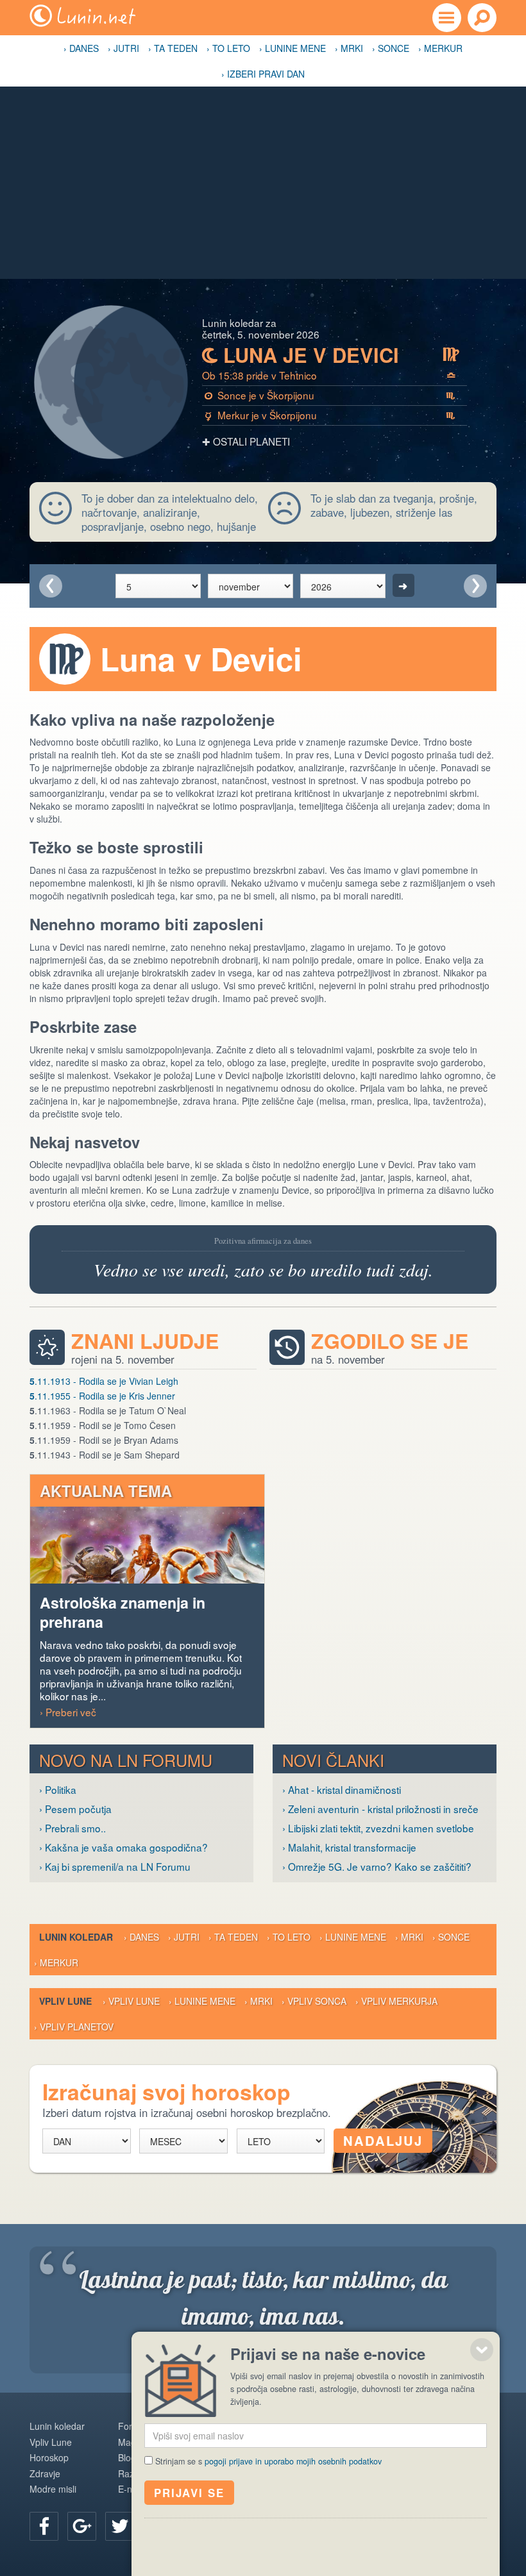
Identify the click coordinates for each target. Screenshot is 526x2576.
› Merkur (440, 48)
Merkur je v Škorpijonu (330, 415)
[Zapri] (482, 2350)
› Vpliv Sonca (314, 2001)
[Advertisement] (263, 183)
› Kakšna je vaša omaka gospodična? (123, 1847)
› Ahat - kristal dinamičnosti (342, 1789)
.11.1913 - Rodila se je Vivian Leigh (104, 1381)
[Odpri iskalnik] (482, 18)
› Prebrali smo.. (72, 1828)
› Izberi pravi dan (263, 74)
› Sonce (391, 48)
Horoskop (49, 2457)
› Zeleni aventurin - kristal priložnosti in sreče (380, 1809)
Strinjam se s (268, 2461)
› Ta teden (173, 48)
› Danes (81, 48)
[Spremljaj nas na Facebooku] (44, 2526)
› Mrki (349, 48)
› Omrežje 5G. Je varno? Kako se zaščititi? (377, 1866)
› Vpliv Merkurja (396, 2001)
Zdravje (45, 2473)
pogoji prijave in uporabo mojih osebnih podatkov (293, 2461)
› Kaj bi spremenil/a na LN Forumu (115, 1866)
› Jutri (123, 48)
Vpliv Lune (51, 2442)
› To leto (228, 48)
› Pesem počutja (75, 1809)
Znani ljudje (145, 1341)
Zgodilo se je (390, 1341)
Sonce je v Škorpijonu (330, 395)
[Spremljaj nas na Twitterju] (120, 2526)
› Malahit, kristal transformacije (349, 1847)
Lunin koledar (57, 2426)
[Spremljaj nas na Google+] (82, 2526)
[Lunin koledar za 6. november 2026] (475, 586)
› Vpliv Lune (131, 2001)
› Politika (58, 1789)
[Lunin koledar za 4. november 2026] (51, 586)
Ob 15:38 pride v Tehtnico (328, 375)
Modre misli (53, 2489)
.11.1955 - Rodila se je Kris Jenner (102, 1396)
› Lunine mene (293, 48)
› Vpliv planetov (74, 2027)
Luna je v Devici (330, 355)
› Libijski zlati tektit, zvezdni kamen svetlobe (378, 1828)
